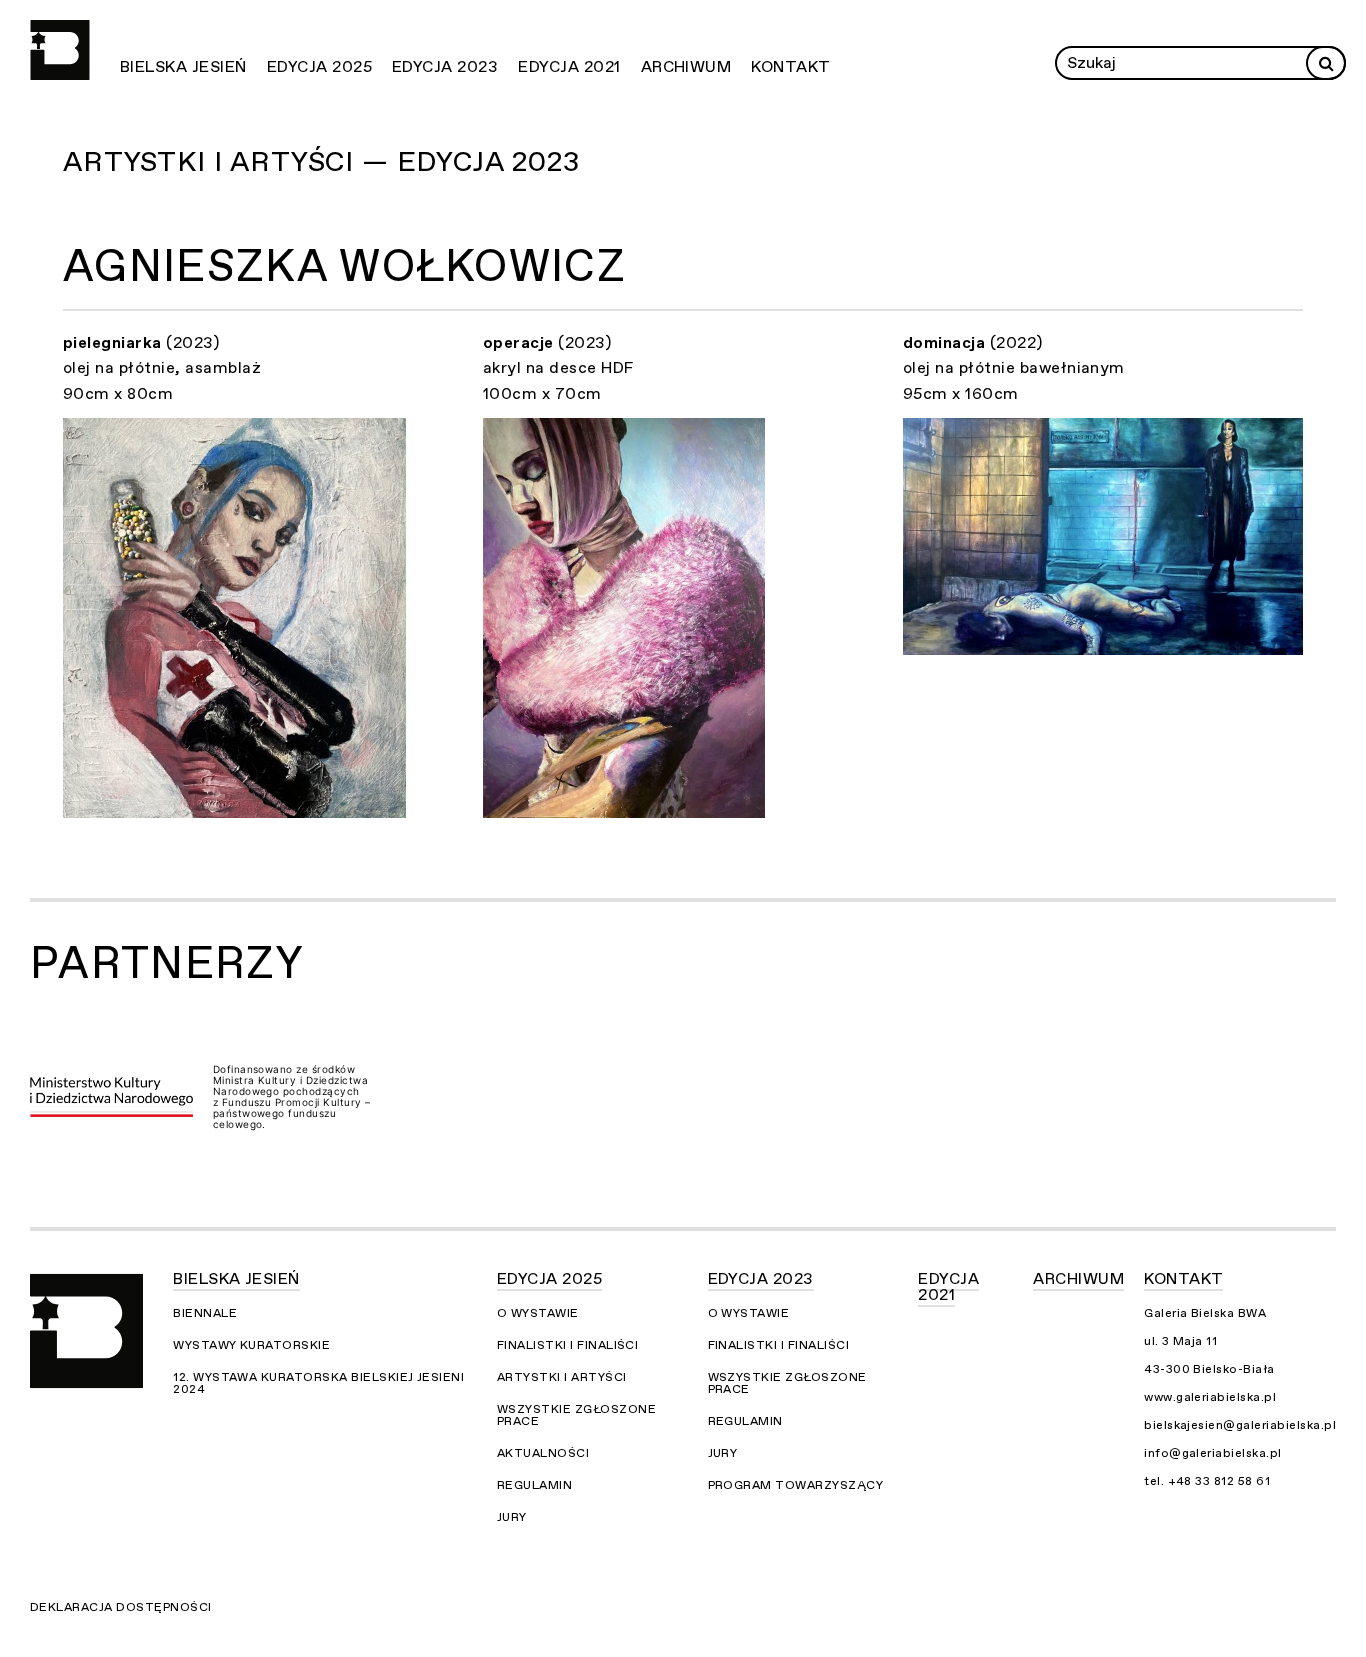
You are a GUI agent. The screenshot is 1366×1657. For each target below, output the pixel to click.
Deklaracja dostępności (121, 1607)
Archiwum (686, 67)
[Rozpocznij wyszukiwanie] (1326, 63)
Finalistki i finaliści (568, 1345)
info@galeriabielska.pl (1213, 1453)
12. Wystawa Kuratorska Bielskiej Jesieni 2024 (318, 1383)
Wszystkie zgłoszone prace (576, 1415)
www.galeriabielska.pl (1210, 1397)
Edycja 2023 (445, 67)
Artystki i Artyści (562, 1377)
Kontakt (790, 67)
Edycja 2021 (569, 67)
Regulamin (534, 1485)
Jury (512, 1517)
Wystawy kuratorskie (251, 1345)
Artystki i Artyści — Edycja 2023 (321, 162)
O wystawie (538, 1313)
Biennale (205, 1313)
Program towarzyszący (796, 1485)
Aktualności (543, 1453)
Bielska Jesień (183, 67)
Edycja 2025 (319, 67)
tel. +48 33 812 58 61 (1207, 1481)
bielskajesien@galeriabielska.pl (1240, 1425)
